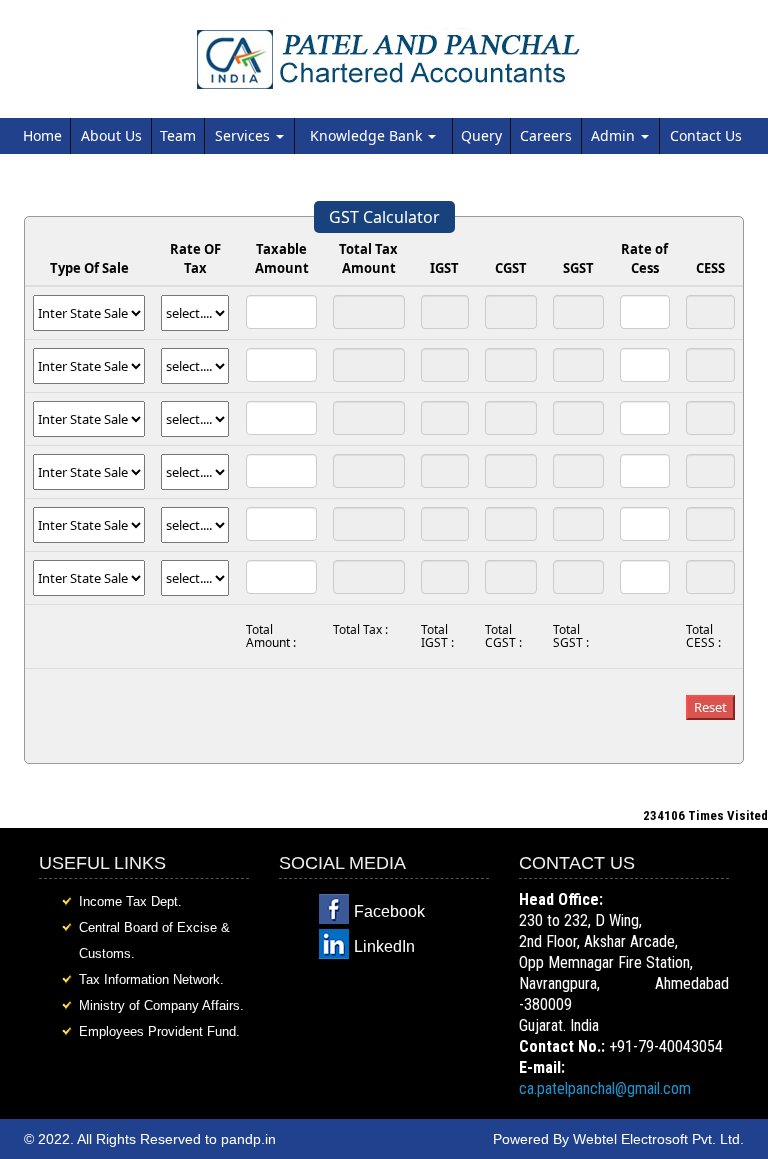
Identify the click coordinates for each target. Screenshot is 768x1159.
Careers (546, 135)
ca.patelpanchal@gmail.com (605, 1088)
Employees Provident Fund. (159, 1031)
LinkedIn (384, 946)
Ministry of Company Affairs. (161, 1005)
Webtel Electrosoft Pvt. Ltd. (658, 1139)
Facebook (389, 911)
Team (178, 135)
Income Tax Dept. (130, 901)
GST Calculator (384, 217)
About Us (111, 135)
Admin (615, 135)
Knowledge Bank (368, 135)
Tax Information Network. (151, 979)
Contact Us (706, 135)
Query (481, 135)
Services (244, 135)
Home (42, 135)
